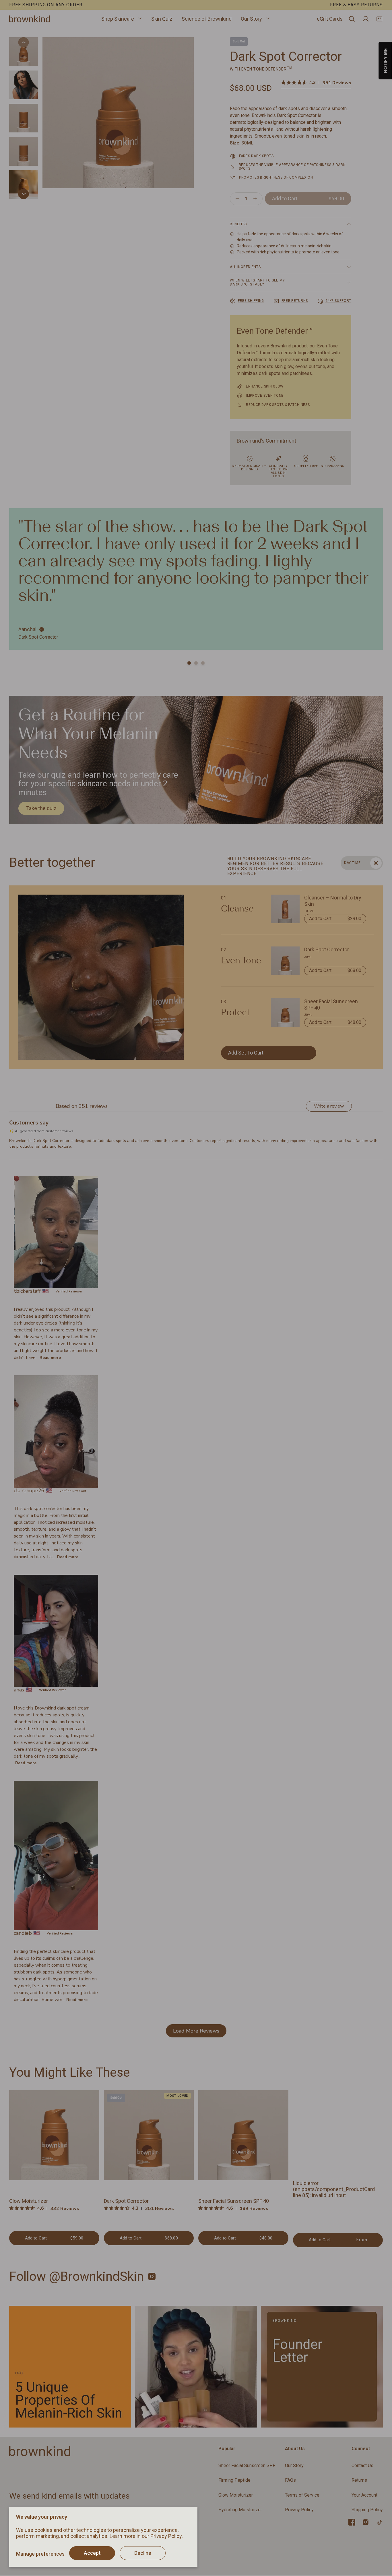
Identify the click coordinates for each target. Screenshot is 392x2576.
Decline (143, 2553)
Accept (92, 2553)
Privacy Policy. (167, 2536)
